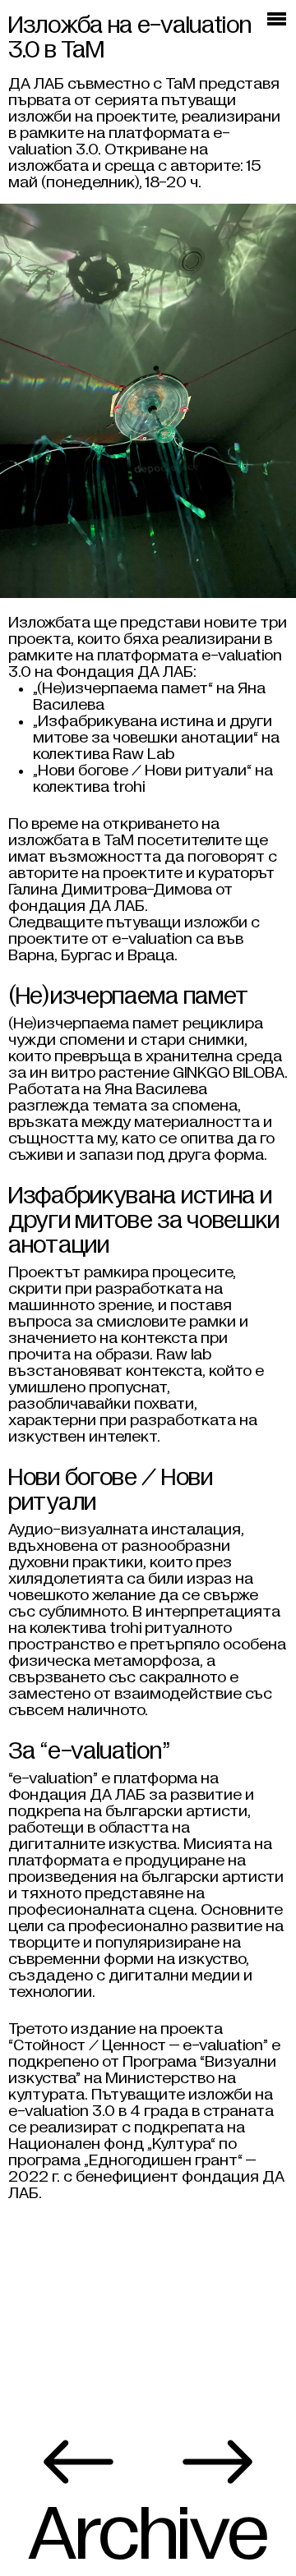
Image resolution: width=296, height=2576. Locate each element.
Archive (148, 2535)
